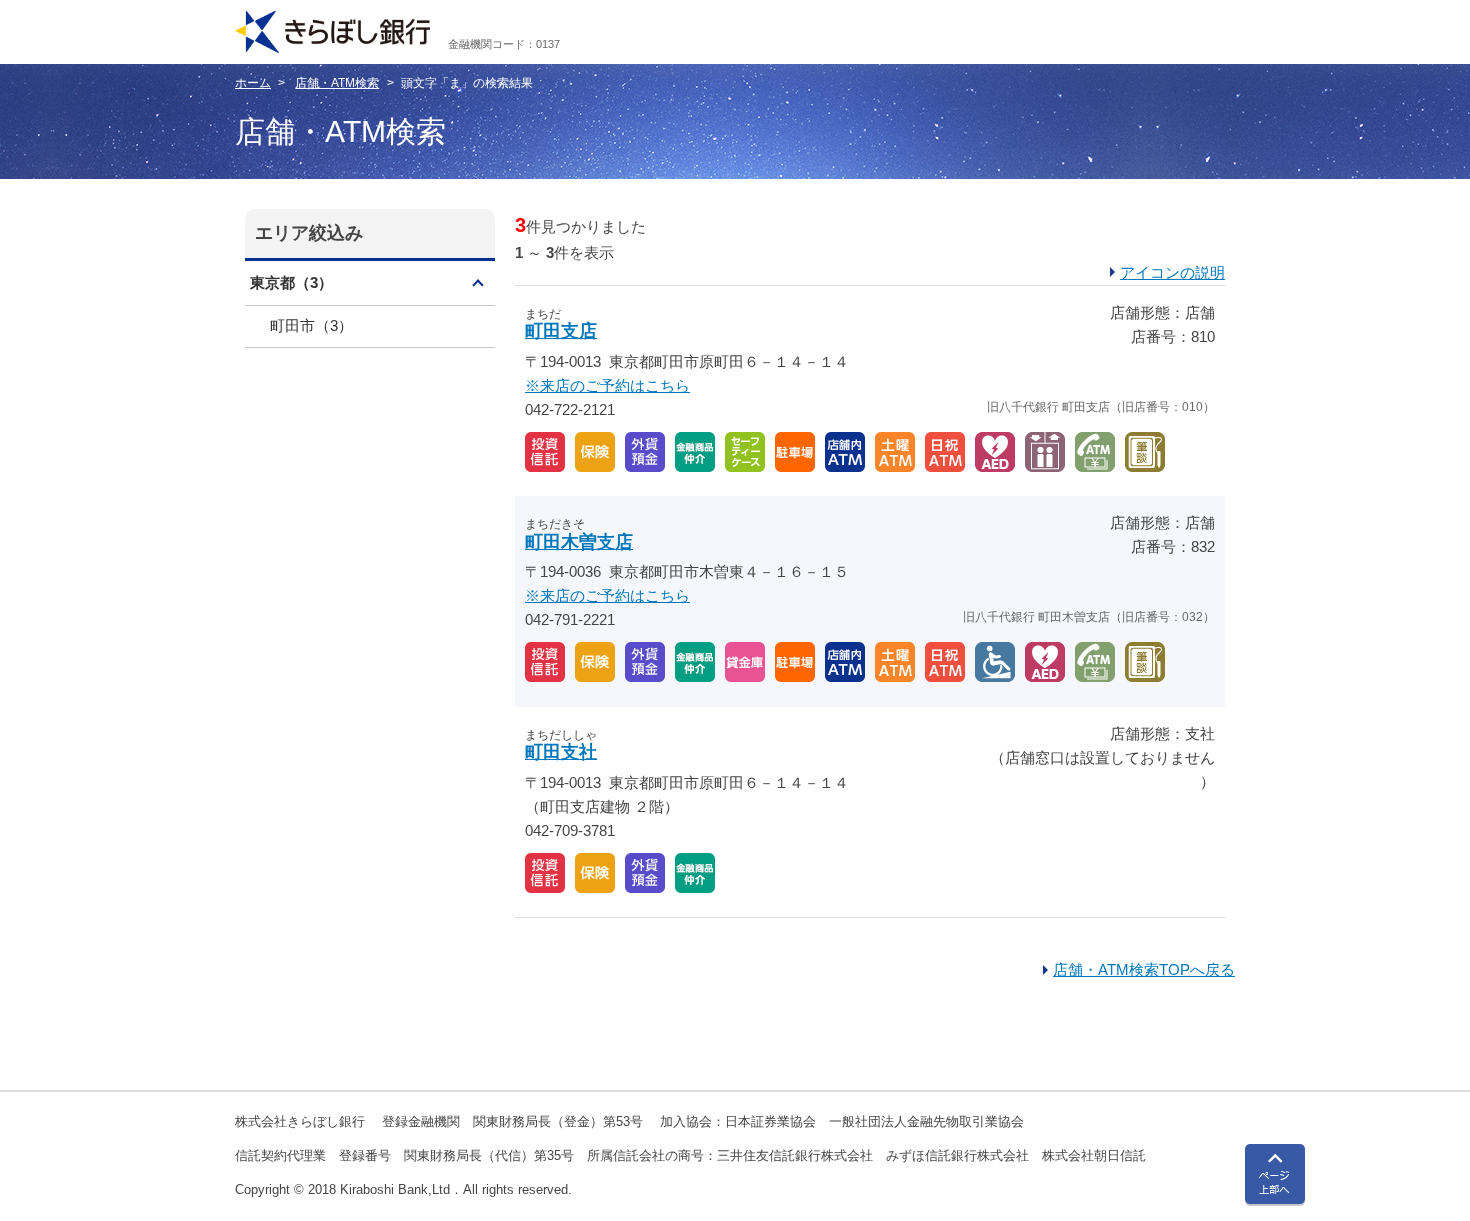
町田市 (311, 325)
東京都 (291, 282)
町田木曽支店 (579, 542)
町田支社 (561, 752)
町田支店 (561, 331)
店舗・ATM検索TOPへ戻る (1144, 969)
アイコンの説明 (1172, 272)
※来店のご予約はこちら (607, 385)
